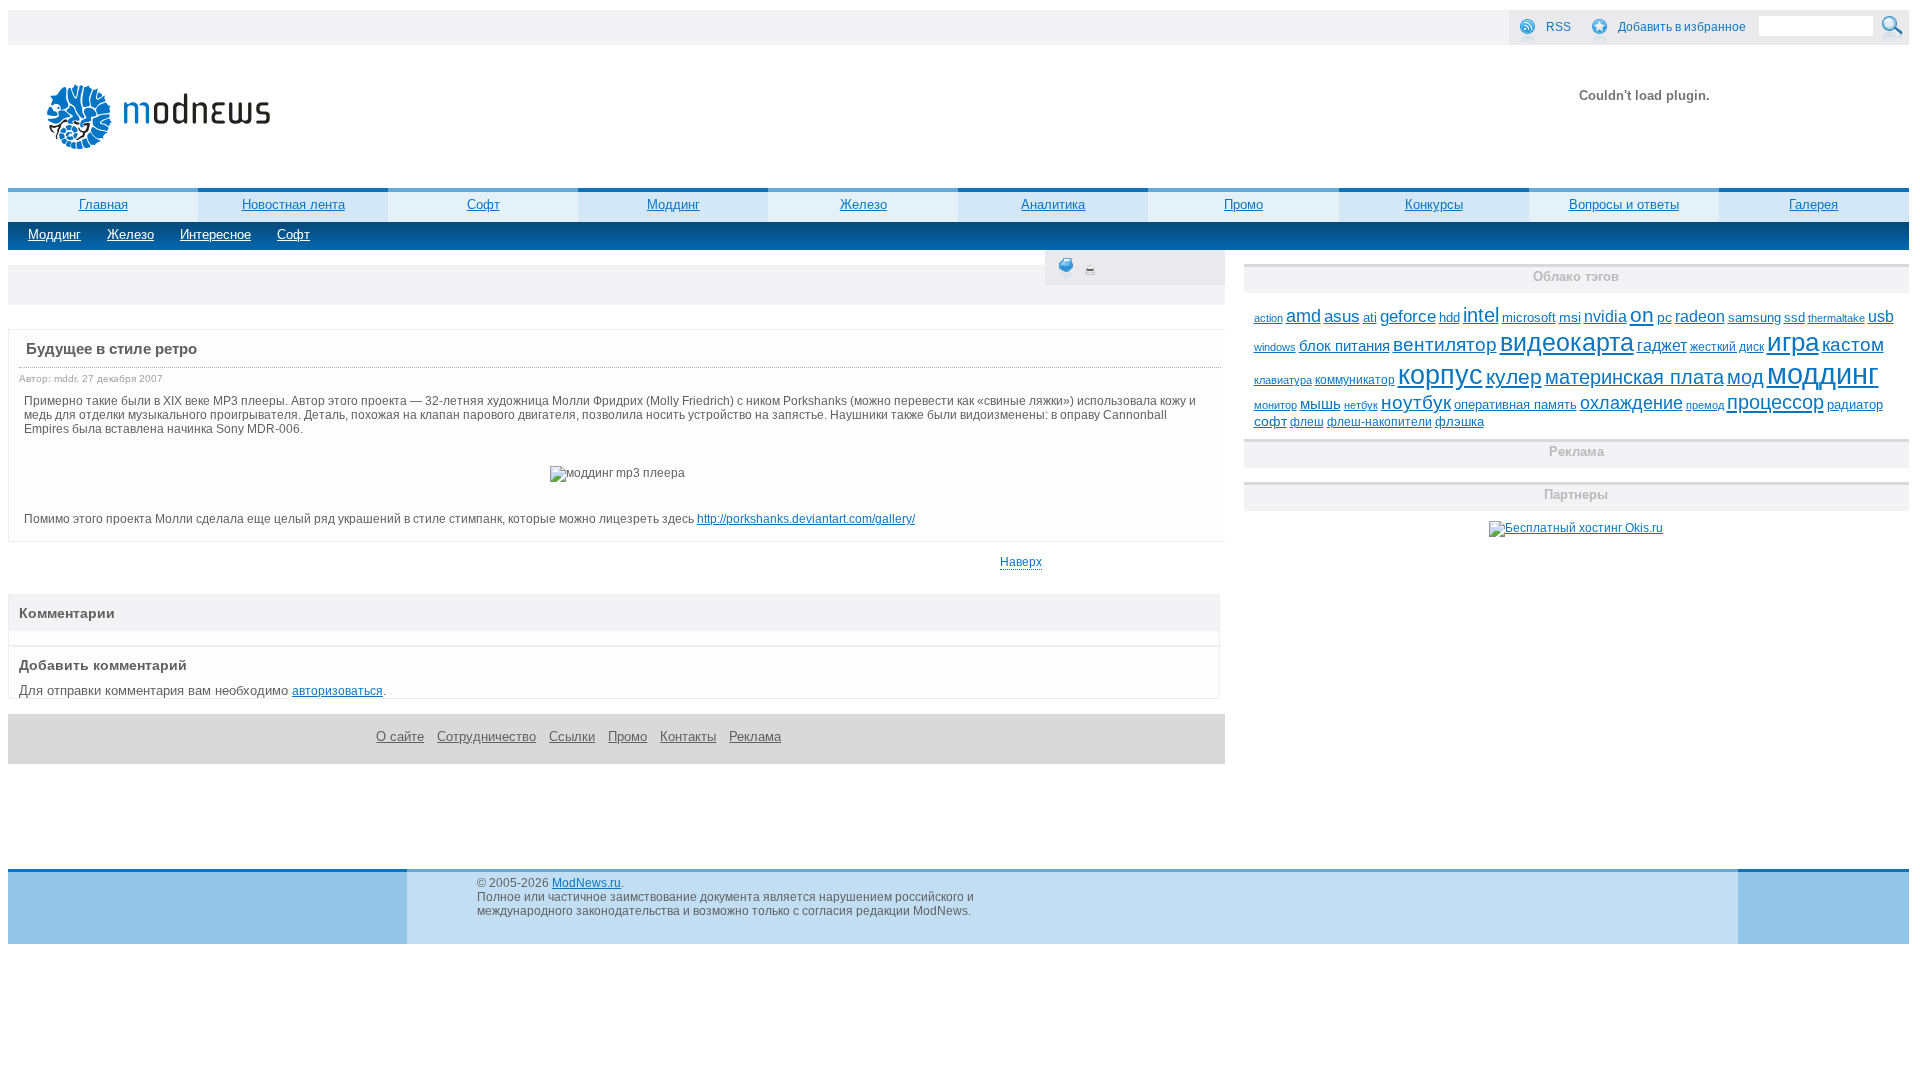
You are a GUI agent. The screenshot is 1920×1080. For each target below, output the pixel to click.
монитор (1275, 405)
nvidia (1605, 316)
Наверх (1021, 562)
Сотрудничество (486, 736)
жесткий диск (1727, 347)
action (1268, 318)
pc (1664, 317)
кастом (1853, 344)
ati (1370, 317)
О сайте (400, 736)
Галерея (1813, 204)
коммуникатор (1355, 380)
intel (1481, 315)
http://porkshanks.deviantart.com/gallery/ (806, 519)
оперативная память (1515, 405)
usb (1881, 316)
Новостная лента (293, 204)
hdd (1449, 318)
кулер (1514, 376)
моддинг (1823, 373)
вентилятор (1445, 344)
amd (1303, 316)
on (1642, 315)
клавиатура (1283, 380)
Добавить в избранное (1682, 27)
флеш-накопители (1379, 422)
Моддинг (54, 234)
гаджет (1662, 345)
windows (1275, 347)
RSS (1558, 27)
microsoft (1529, 317)
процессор (1775, 402)
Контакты (688, 736)
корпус (1440, 375)
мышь (1320, 403)
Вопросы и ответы (1624, 204)
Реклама (755, 736)
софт (1270, 421)
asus (1342, 316)
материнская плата (1634, 377)
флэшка (1459, 421)
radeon (1700, 316)
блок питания (1344, 346)
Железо (130, 234)
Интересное (215, 234)
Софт (293, 234)
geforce (1408, 316)
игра (1793, 342)
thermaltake (1836, 318)
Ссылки (572, 736)
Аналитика (1053, 204)
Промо (1243, 204)
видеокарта (1567, 342)
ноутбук (1416, 402)
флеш (1307, 422)
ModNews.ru (586, 883)
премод (1705, 405)
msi (1570, 317)
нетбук (1361, 405)
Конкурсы (1434, 204)
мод (1745, 377)
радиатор (1855, 404)
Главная (103, 204)
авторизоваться (337, 691)
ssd (1794, 317)
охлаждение (1631, 403)
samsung (1754, 318)
